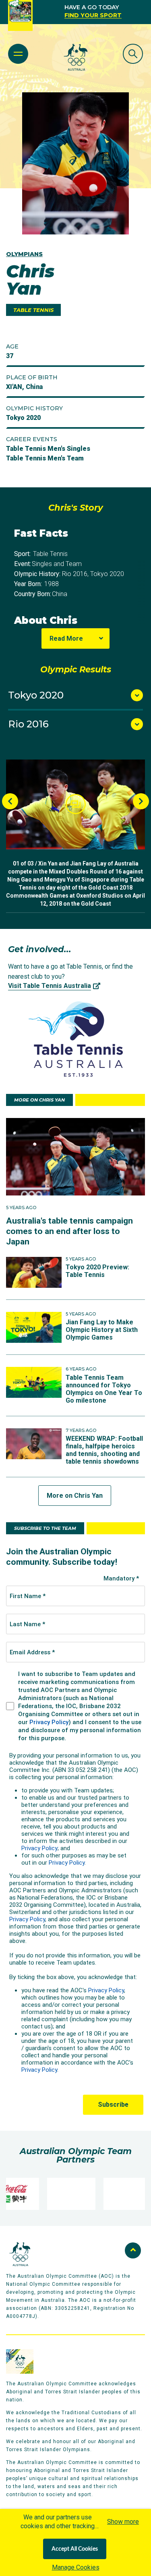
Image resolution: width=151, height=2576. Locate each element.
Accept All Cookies (75, 2549)
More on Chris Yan (75, 1496)
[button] (75, 804)
